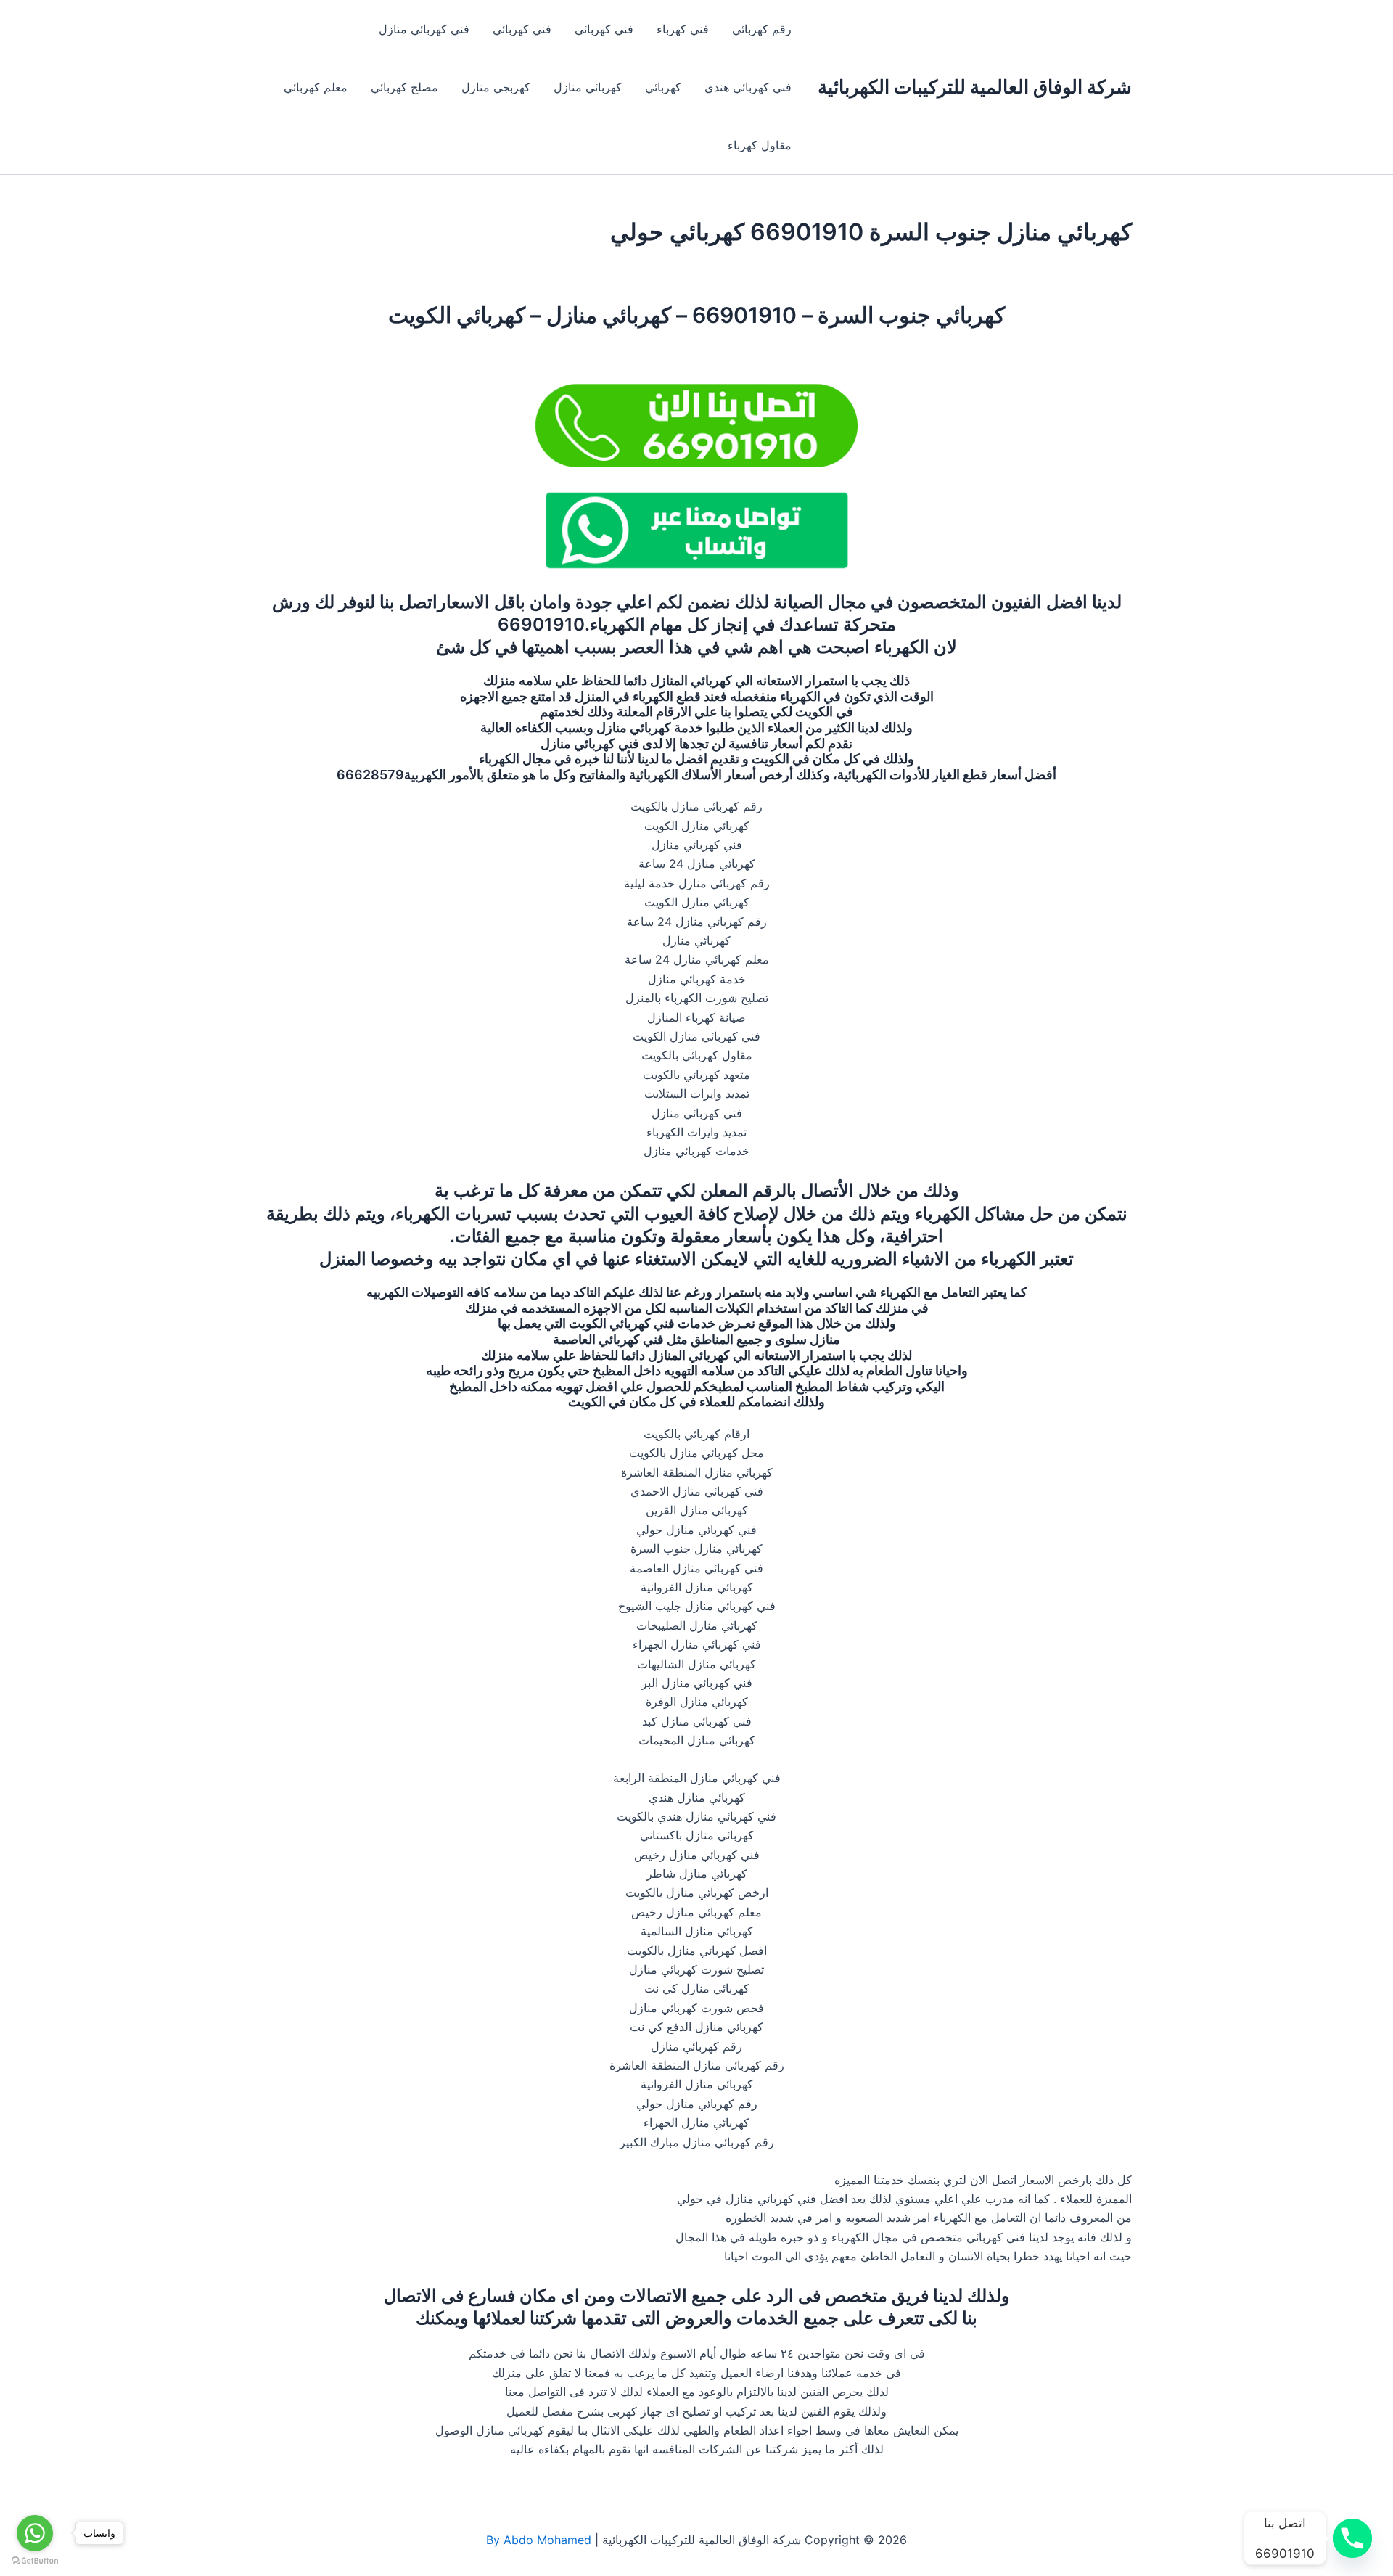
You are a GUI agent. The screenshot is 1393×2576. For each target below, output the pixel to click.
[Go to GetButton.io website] (35, 2561)
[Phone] (1352, 2538)
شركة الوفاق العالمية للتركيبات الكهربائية (975, 87)
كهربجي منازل (496, 87)
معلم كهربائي (316, 87)
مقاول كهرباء (760, 145)
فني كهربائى (604, 29)
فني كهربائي (522, 29)
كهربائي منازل (588, 87)
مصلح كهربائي (404, 87)
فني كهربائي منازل (424, 29)
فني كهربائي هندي (748, 87)
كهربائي (663, 87)
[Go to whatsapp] (35, 2533)
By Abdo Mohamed (539, 2540)
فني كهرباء (683, 29)
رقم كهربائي (762, 29)
